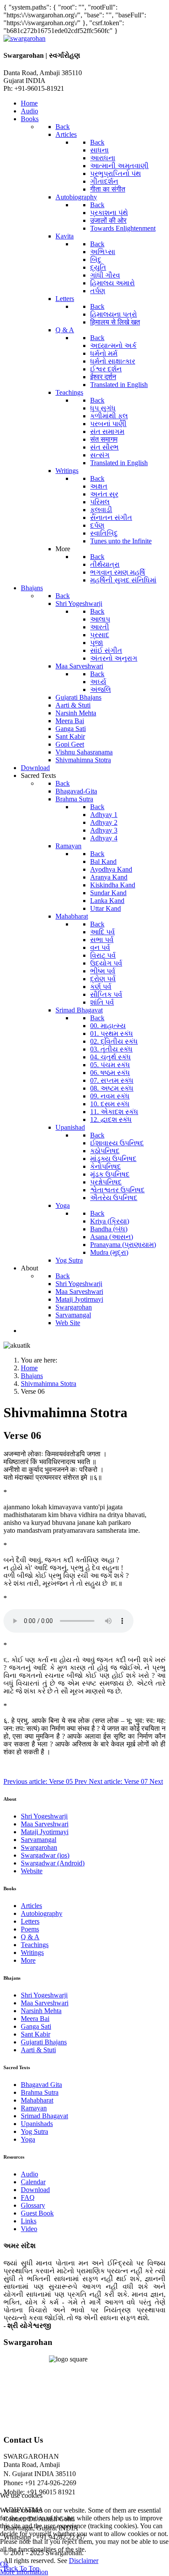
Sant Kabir (36, 2034)
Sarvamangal (39, 1840)
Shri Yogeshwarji (44, 1816)
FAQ (28, 2197)
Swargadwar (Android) (53, 1863)
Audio (29, 2174)
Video (29, 2229)
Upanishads (37, 2124)
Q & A (30, 1937)
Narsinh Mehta (41, 2011)
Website (32, 1871)
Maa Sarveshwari (45, 1824)
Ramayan (34, 2108)
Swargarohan (39, 1847)
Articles (31, 1906)
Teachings (35, 1945)
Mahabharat (37, 2100)
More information (24, 2572)
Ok (4, 2564)
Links (29, 2221)
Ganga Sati (36, 2026)
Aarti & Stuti (38, 2050)
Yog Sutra (34, 2131)
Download (35, 2190)
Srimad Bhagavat (44, 2116)
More (28, 1960)
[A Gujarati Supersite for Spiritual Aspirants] (24, 38)
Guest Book (37, 2213)
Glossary (33, 2205)
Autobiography (42, 1913)
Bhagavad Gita (41, 2085)
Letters (30, 1921)
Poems (30, 1929)
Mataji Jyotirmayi (45, 1832)
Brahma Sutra (40, 2092)
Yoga (28, 2139)
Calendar (33, 2182)
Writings (32, 1953)
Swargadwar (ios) (45, 1855)
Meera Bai (35, 2019)
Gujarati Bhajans (44, 2042)
